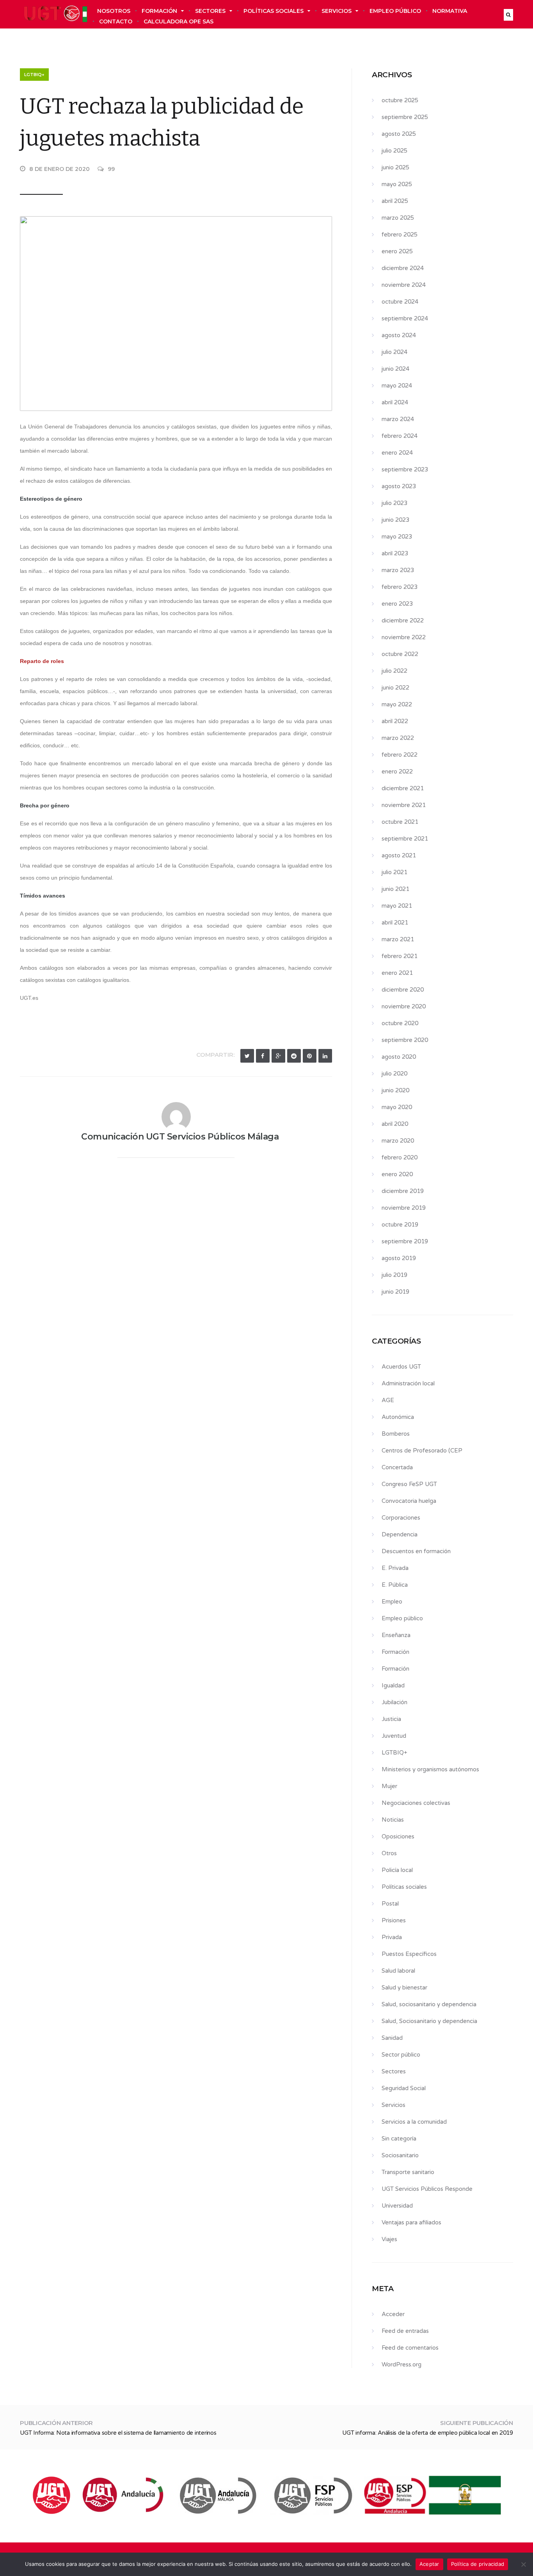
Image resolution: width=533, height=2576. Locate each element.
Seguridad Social (404, 2088)
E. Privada (395, 1568)
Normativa (450, 11)
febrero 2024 (400, 436)
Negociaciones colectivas (416, 1803)
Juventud (394, 1736)
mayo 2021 (397, 906)
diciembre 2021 (403, 788)
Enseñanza (396, 1635)
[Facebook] (263, 1056)
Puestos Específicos (409, 1954)
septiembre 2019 (405, 1241)
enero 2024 (397, 453)
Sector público (401, 2055)
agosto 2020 (399, 1057)
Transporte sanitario (408, 2172)
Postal (390, 1904)
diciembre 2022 (403, 620)
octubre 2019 (400, 1225)
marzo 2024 (398, 419)
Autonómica (398, 1417)
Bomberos (396, 1434)
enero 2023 (397, 604)
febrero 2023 (400, 587)
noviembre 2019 (404, 1208)
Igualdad (393, 1685)
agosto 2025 (399, 134)
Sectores (210, 11)
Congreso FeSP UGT (409, 1484)
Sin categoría (399, 2139)
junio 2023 (395, 520)
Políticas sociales (274, 11)
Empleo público (395, 11)
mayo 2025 (397, 184)
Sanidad (392, 2038)
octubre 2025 (400, 100)
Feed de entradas (405, 2331)
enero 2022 (397, 772)
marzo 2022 (398, 738)
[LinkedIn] (325, 1056)
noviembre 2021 (404, 805)
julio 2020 (394, 1074)
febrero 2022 (400, 755)
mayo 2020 (397, 1107)
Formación (159, 11)
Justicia (391, 1719)
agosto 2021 (399, 855)
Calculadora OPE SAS (179, 21)
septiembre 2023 (405, 469)
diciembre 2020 (403, 990)
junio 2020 (395, 1090)
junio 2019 (395, 1292)
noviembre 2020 (404, 1006)
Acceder (393, 2314)
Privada (392, 1937)
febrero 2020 (400, 1157)
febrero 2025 (400, 235)
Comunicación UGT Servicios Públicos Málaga (180, 1137)
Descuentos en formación (416, 1551)
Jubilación (394, 1702)
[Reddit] (294, 1056)
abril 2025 (395, 201)
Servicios (337, 11)
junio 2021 (395, 889)
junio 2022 (395, 688)
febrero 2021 (400, 956)
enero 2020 (397, 1174)
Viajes (389, 2239)
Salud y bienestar (404, 1988)
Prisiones (394, 1920)
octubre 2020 (400, 1023)
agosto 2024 (399, 335)
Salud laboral (398, 1971)
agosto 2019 (399, 1258)
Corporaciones (401, 1518)
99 (111, 169)
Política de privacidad (478, 2564)
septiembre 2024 (405, 318)
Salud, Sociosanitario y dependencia (429, 2021)
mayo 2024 (397, 386)
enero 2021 (397, 973)
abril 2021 (395, 923)
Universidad (397, 2206)
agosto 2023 (399, 486)
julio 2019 (394, 1275)
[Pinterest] (310, 1056)
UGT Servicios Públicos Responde (427, 2189)
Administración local (408, 1383)
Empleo (392, 1602)
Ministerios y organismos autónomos (430, 1769)
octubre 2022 (400, 654)
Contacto (116, 21)
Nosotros (114, 11)
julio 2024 (394, 352)
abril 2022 (395, 721)
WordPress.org (402, 2364)
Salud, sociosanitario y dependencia (429, 2004)
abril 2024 (395, 402)
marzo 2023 (398, 570)
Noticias (393, 1820)
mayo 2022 (397, 704)
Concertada (397, 1467)
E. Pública (395, 1585)
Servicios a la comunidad (414, 2122)
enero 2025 (397, 251)
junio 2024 (395, 369)
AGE (388, 1400)
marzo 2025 (398, 218)
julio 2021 (394, 872)
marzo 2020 (398, 1141)
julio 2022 (394, 671)
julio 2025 (394, 151)
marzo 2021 (398, 939)
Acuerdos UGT (401, 1367)
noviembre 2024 (404, 285)
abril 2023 (395, 553)
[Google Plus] (278, 1056)
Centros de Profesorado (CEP (422, 1451)
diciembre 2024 (403, 268)
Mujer (389, 1786)
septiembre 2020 (405, 1040)
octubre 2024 (400, 302)
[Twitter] (247, 1056)
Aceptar (429, 2564)
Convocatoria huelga (409, 1501)
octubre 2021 (400, 822)
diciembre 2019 (403, 1191)
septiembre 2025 (405, 117)
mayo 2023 (397, 537)
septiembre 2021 (405, 839)
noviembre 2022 (404, 637)
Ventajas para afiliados (411, 2222)
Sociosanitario (400, 2155)
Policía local (397, 1870)
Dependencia (400, 1534)
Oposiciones (398, 1836)
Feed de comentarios (410, 2348)
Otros (389, 1853)
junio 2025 (395, 167)
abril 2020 (395, 1124)
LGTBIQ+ (34, 75)
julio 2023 (394, 503)
